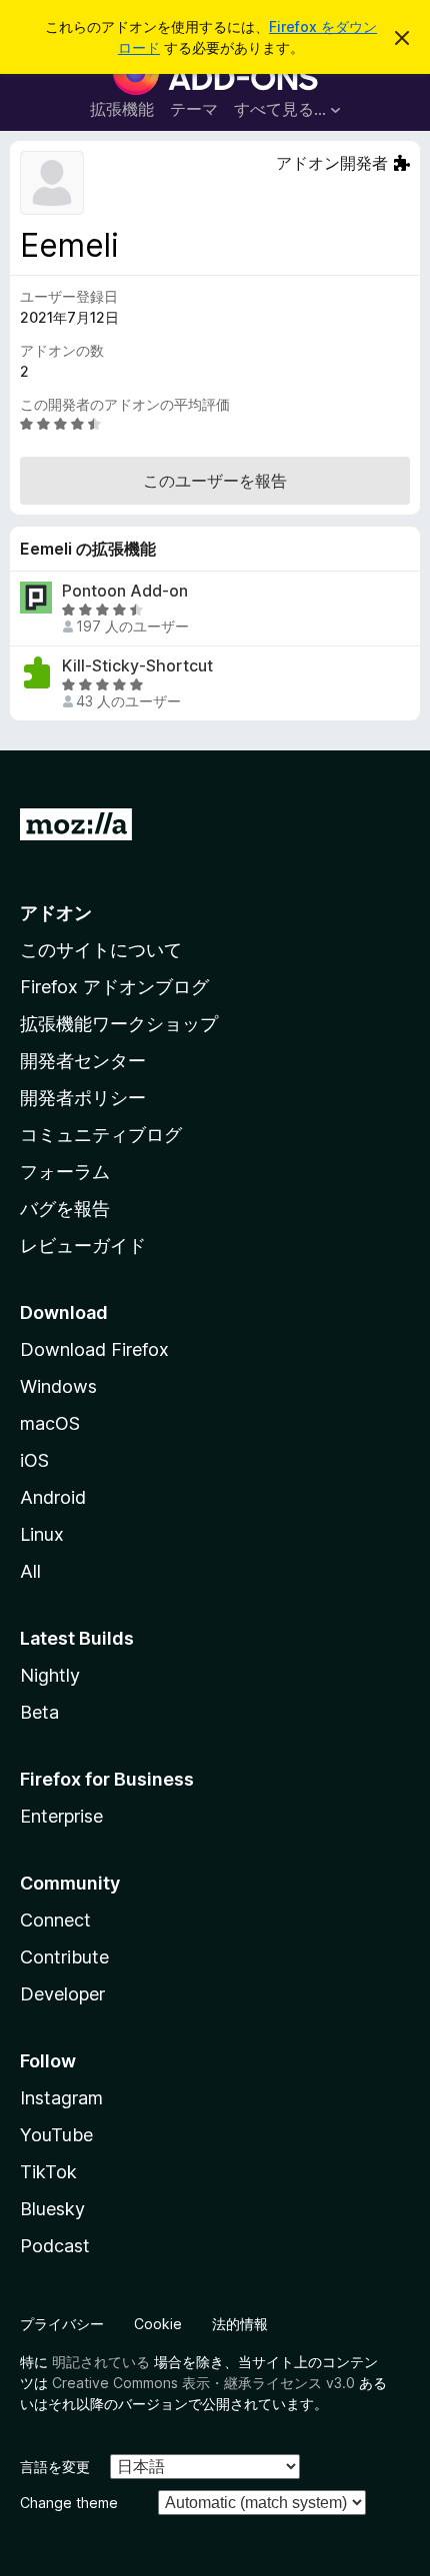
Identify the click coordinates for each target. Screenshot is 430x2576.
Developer (62, 1994)
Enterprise (61, 1816)
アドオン (56, 913)
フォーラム (65, 1172)
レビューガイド (83, 1246)
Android (53, 1497)
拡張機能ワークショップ (119, 1024)
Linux (42, 1534)
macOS (50, 1423)
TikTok (48, 2172)
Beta (39, 1712)
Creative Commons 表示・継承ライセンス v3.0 (203, 2383)
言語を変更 (55, 2467)
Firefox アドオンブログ (114, 987)
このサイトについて (101, 950)
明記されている (101, 2362)
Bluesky (52, 2209)
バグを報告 (65, 1209)
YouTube (56, 2135)
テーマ (194, 109)
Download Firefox (94, 1349)
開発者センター (83, 1061)
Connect (55, 1920)
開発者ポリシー (83, 1098)
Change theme (69, 2503)
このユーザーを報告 (215, 481)
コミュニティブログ (101, 1135)
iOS (34, 1460)
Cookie (158, 2324)
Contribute (64, 1957)
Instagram (61, 2098)
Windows (58, 1386)
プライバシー (62, 2324)
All (30, 1571)
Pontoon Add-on (125, 591)
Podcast (55, 2246)
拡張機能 (122, 109)
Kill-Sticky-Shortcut (137, 666)
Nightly (50, 1675)
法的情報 (240, 2324)
